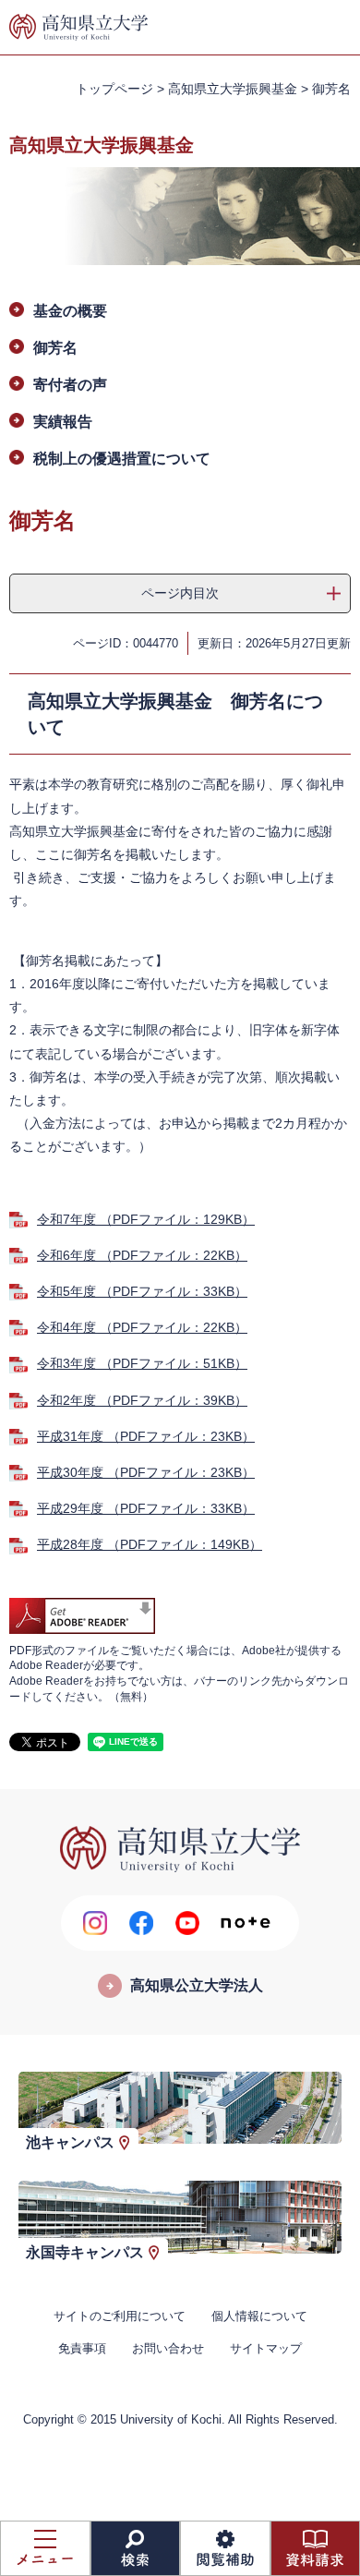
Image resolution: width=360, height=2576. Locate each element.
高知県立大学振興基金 (233, 89)
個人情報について (259, 2316)
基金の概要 (70, 311)
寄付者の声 (70, 385)
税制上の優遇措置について (122, 459)
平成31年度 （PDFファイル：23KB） (146, 1436)
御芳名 (55, 348)
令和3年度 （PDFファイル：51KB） (142, 1363)
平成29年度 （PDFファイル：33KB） (146, 1508)
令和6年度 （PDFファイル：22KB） (142, 1255)
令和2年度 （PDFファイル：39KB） (142, 1400)
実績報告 (63, 422)
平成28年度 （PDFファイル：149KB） (150, 1544)
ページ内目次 (180, 593)
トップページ (114, 89)
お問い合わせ (168, 2348)
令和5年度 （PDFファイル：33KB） (142, 1291)
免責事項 (82, 2348)
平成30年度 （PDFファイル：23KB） (146, 1472)
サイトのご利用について (120, 2316)
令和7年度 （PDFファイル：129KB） (146, 1219)
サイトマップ (266, 2348)
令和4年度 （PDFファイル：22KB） (142, 1327)
